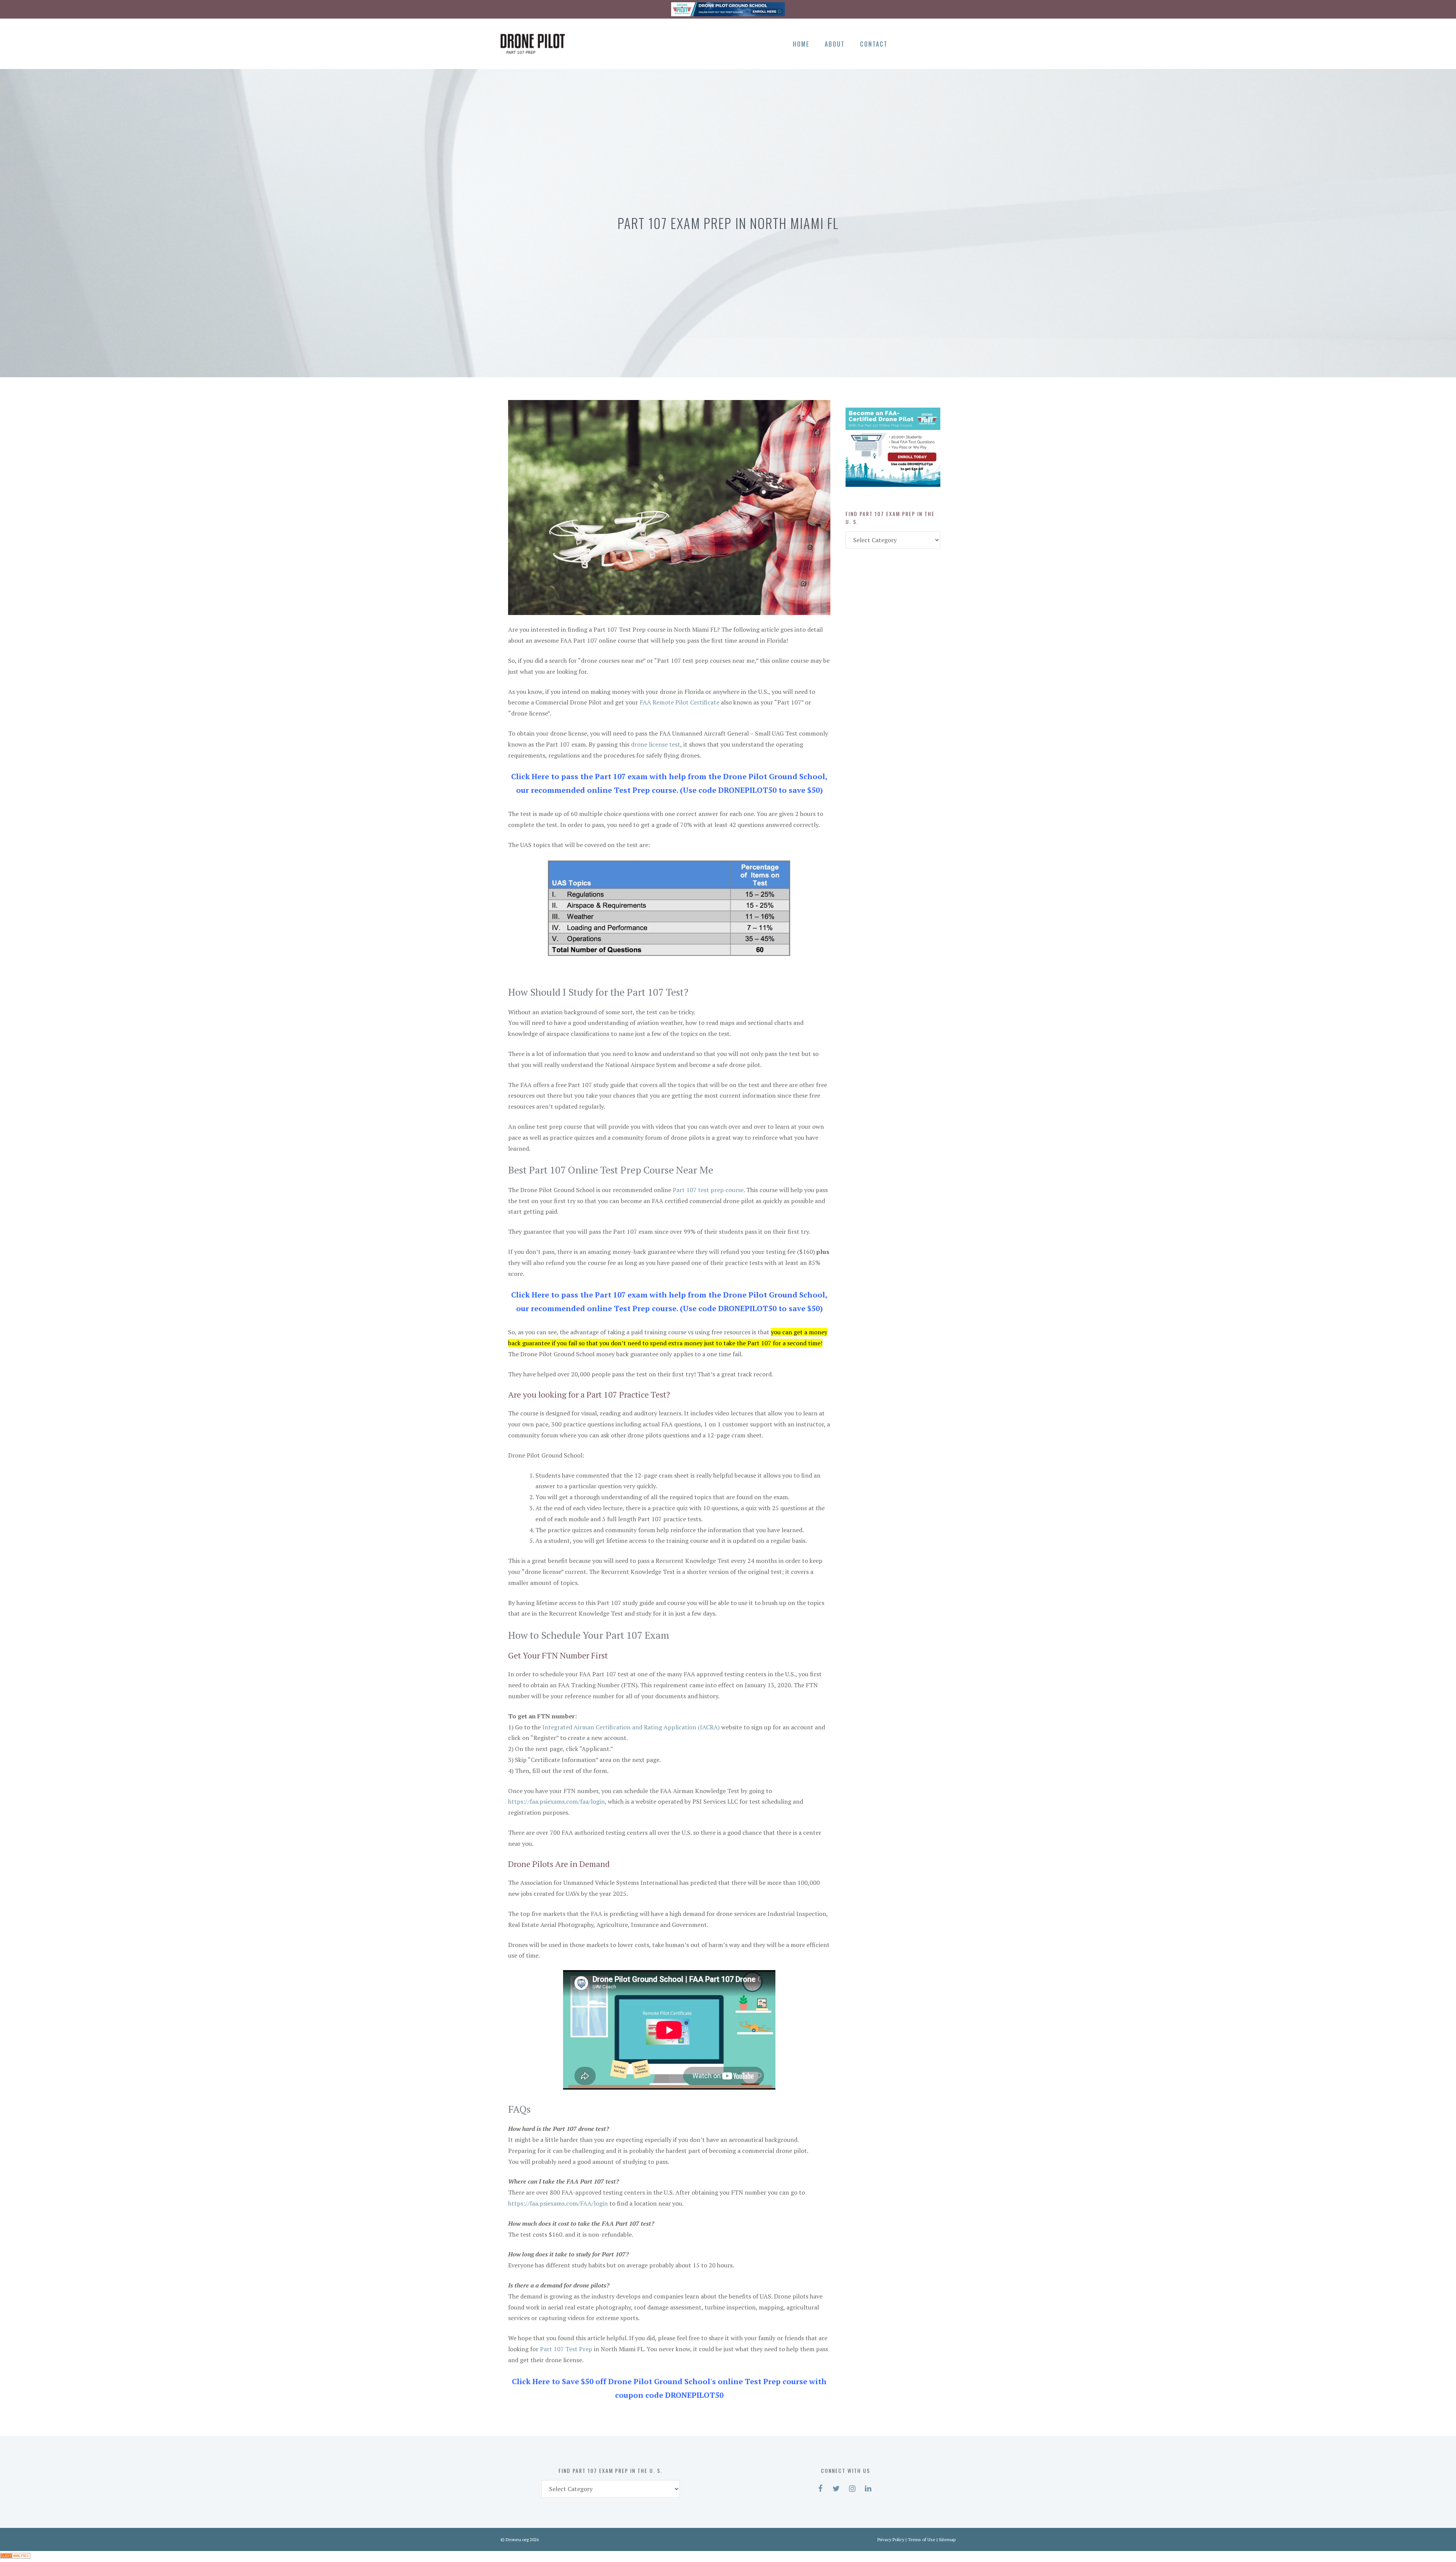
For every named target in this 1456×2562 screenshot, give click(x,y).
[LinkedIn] (947, 42)
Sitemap (947, 2539)
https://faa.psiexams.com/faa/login (556, 1801)
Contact (874, 44)
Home (801, 44)
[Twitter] (921, 42)
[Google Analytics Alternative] (15, 2556)
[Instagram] (934, 42)
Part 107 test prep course (708, 1190)
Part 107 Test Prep (566, 2349)
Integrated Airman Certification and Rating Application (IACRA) (631, 1727)
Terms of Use (922, 2539)
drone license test (656, 744)
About (835, 44)
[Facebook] (908, 42)
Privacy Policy (891, 2539)
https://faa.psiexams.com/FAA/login (558, 2203)
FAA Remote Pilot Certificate (679, 702)
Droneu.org (517, 2539)
